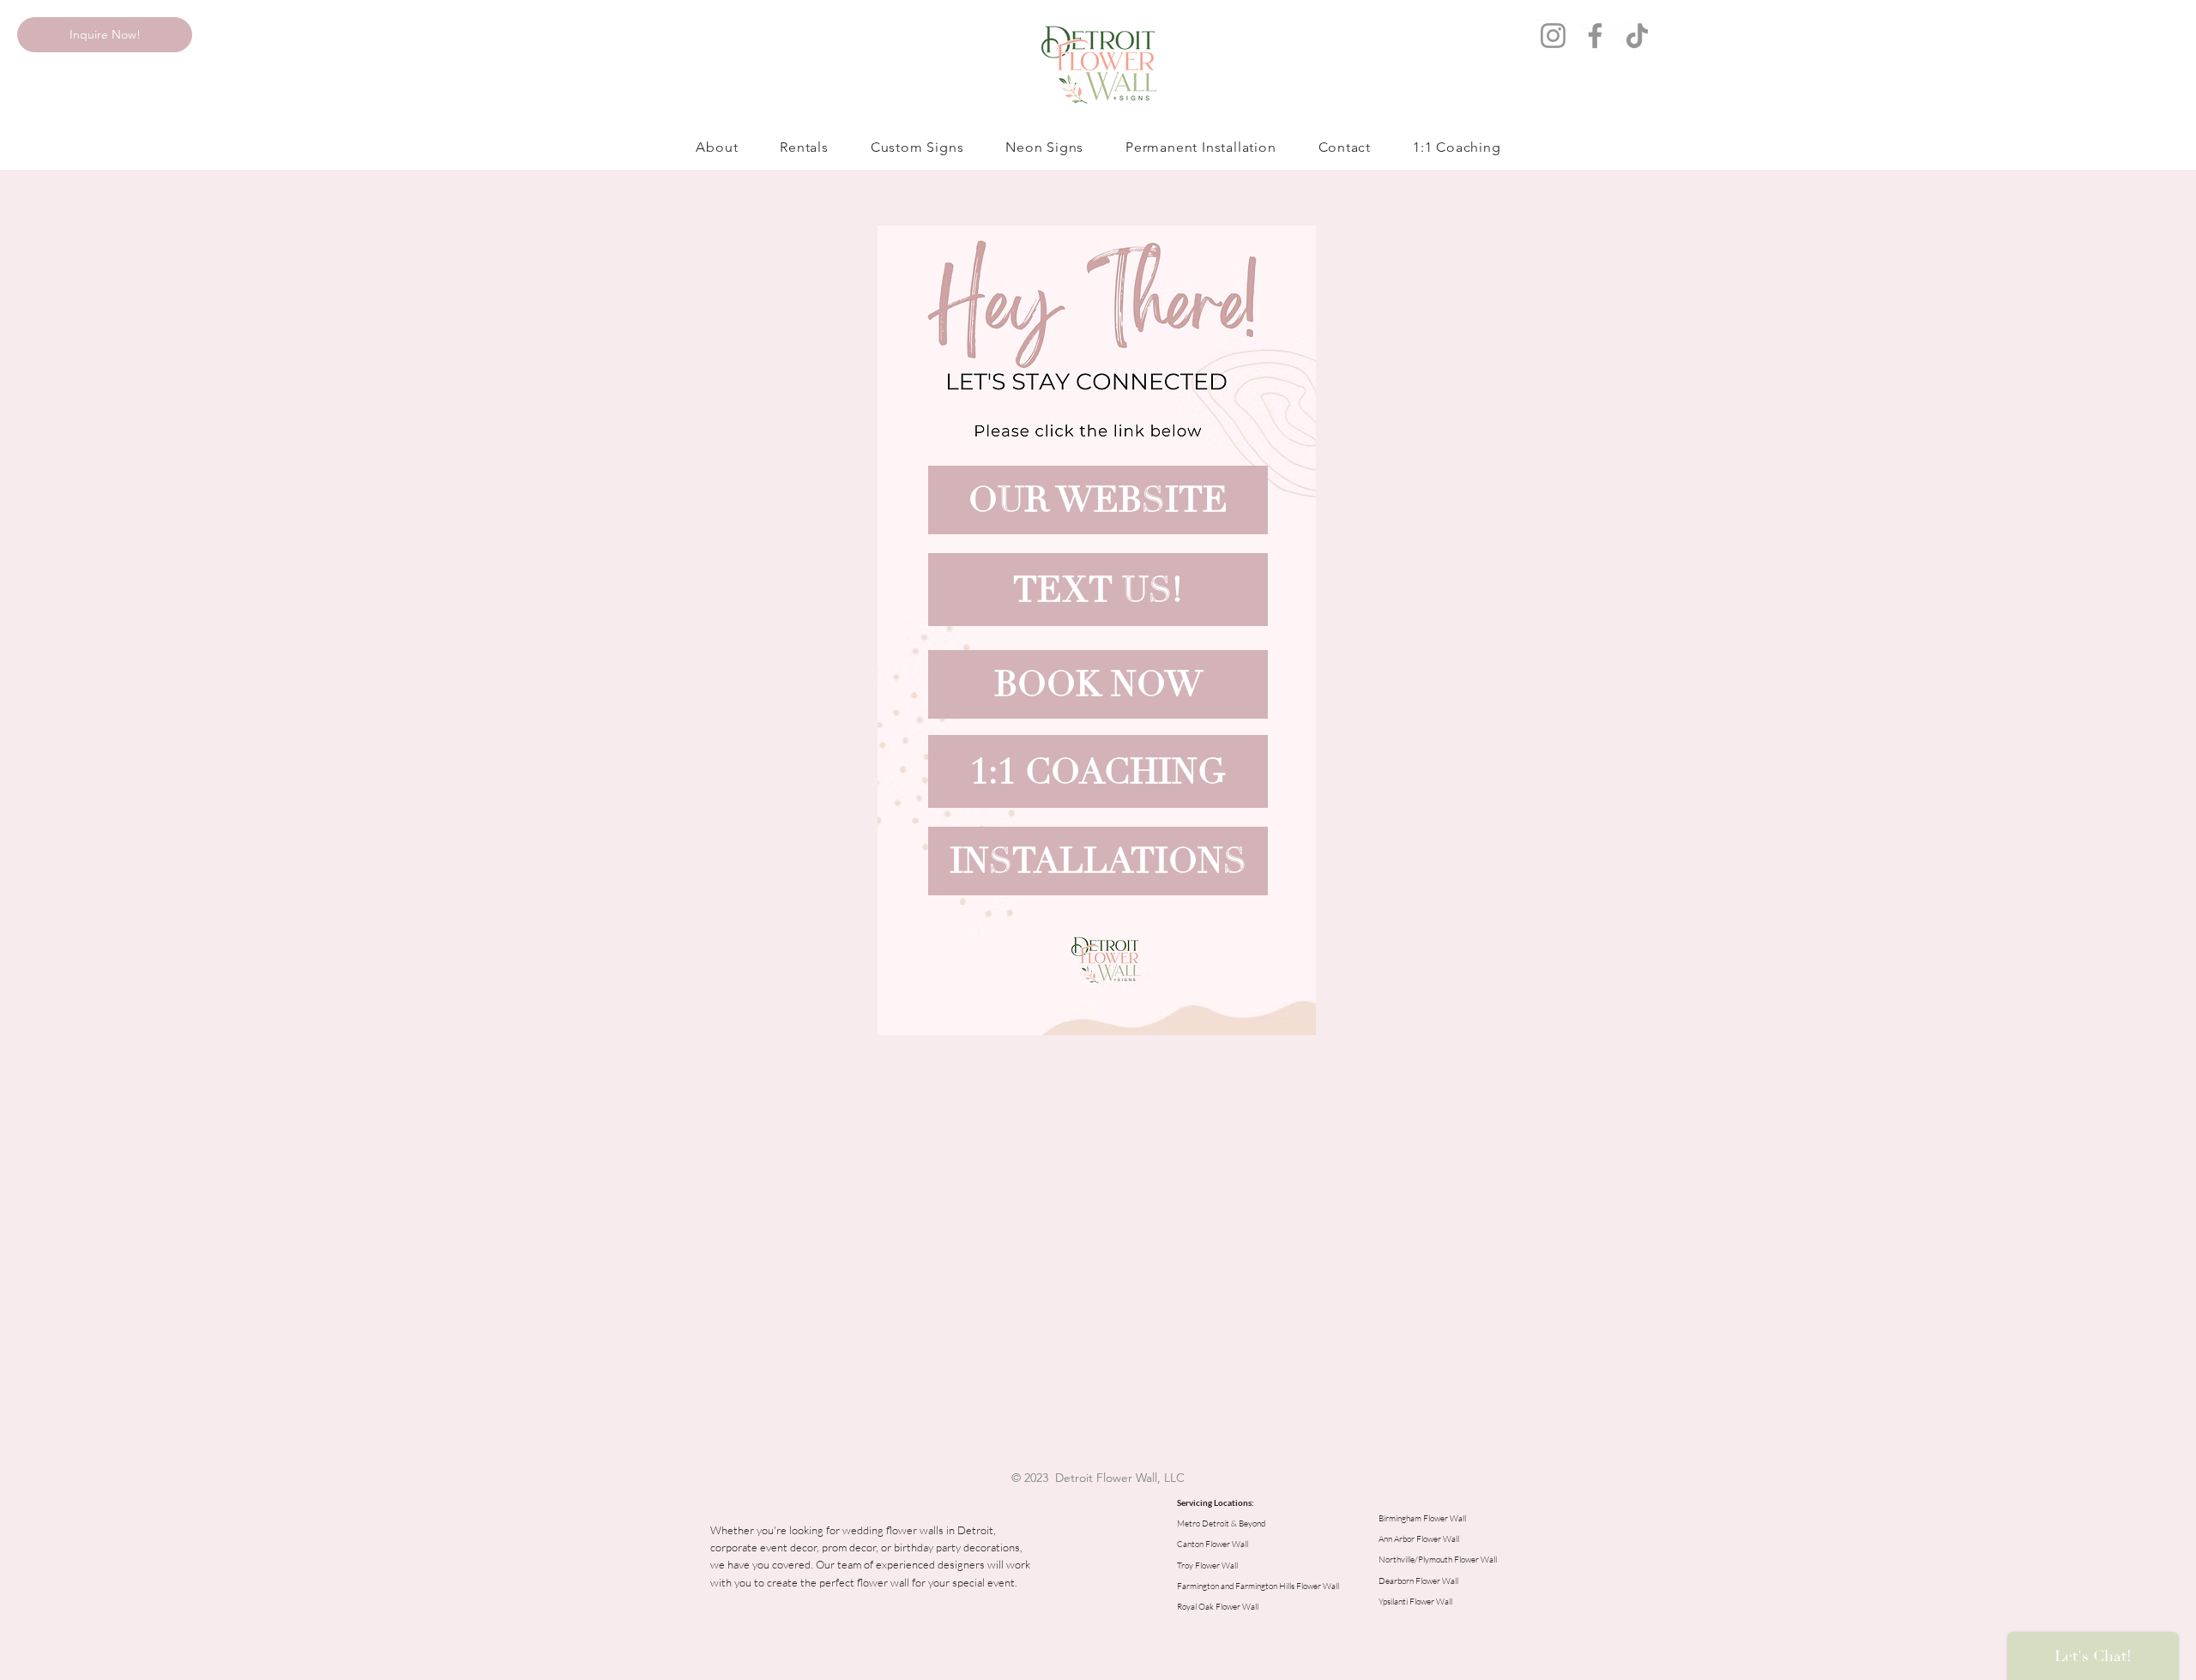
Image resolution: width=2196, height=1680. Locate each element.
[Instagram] (1553, 36)
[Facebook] (1595, 36)
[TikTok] (1637, 36)
